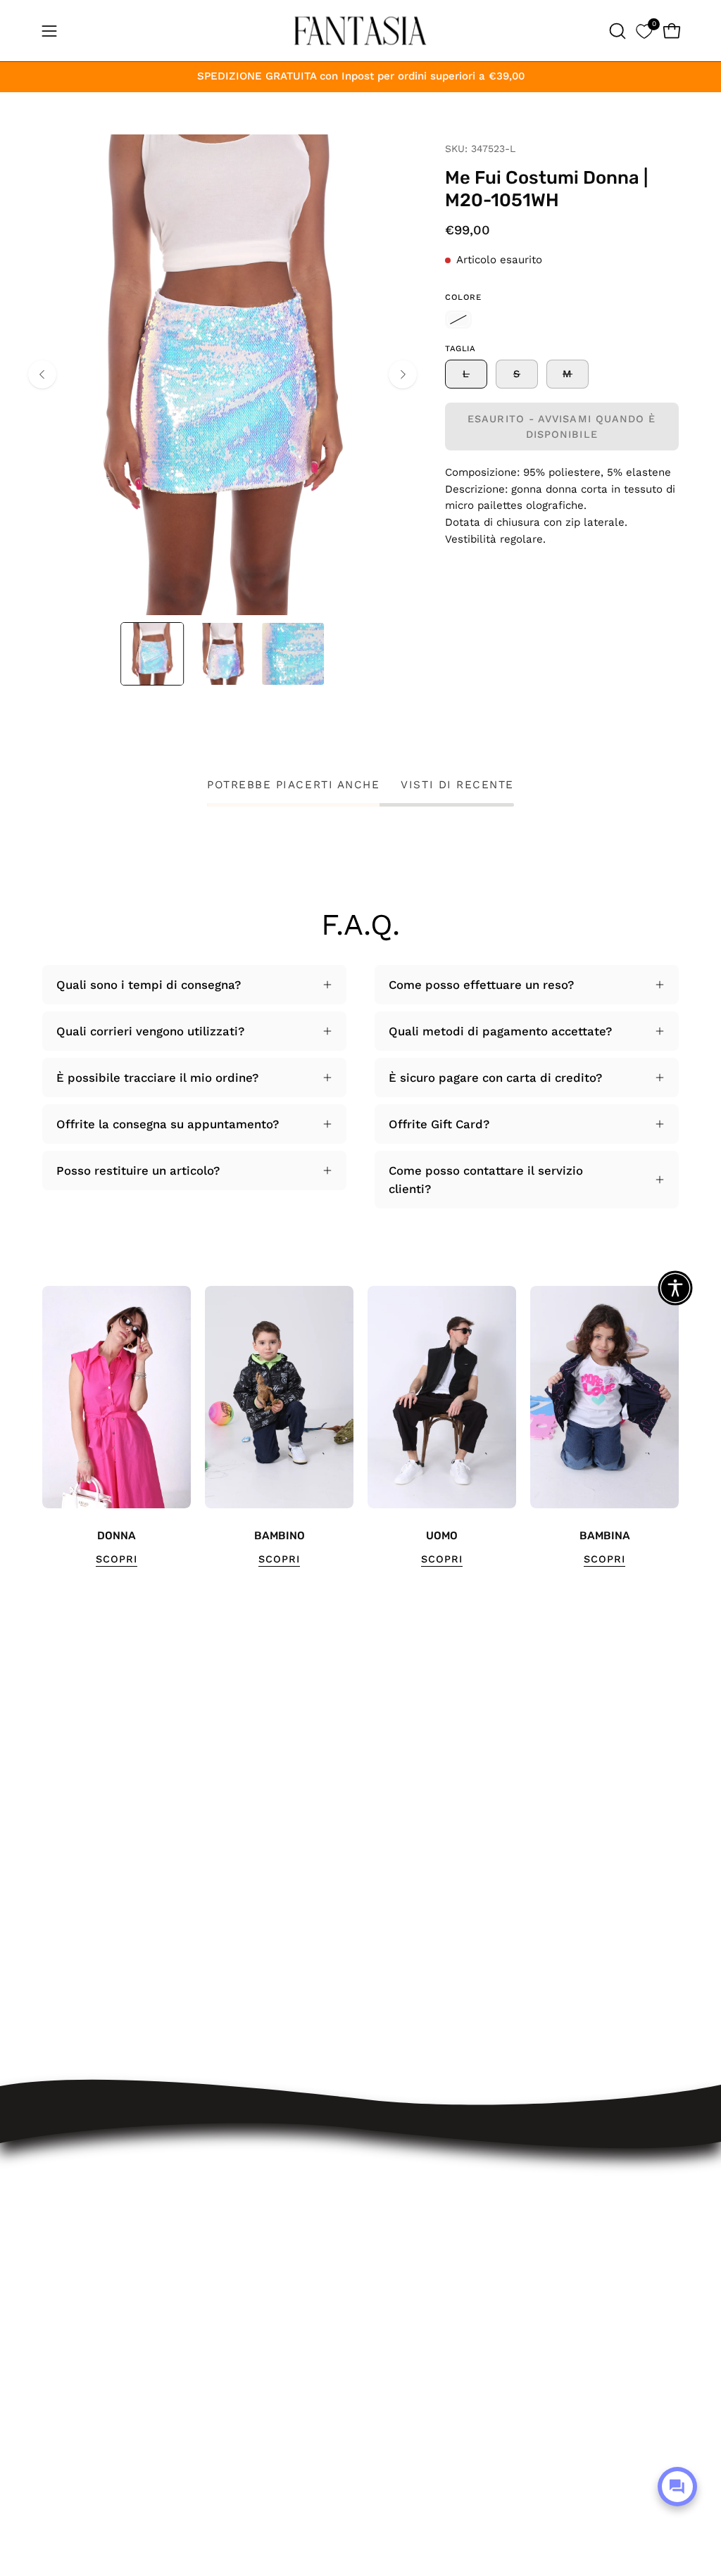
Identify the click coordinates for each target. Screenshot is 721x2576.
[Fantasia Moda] (360, 31)
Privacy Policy (289, 2362)
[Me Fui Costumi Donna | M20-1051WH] (152, 654)
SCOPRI (117, 1559)
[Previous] (42, 374)
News (266, 2435)
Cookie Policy (288, 2386)
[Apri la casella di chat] (677, 2487)
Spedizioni (280, 2221)
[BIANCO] (458, 320)
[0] (644, 31)
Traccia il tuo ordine (307, 2197)
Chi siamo (278, 2411)
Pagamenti (280, 2270)
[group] (360, 1427)
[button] (616, 31)
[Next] (403, 374)
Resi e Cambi (288, 2246)
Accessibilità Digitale (309, 2337)
